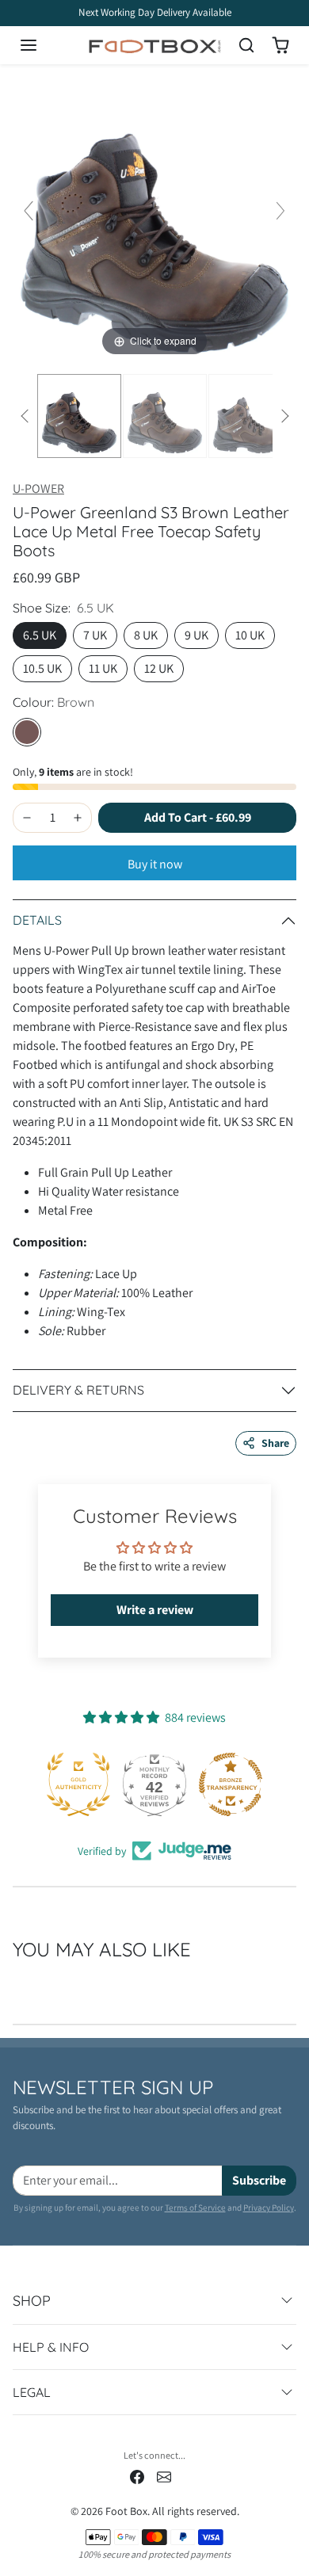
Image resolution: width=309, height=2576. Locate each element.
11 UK (103, 668)
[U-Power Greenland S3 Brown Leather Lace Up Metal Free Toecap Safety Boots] (79, 416)
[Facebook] (137, 2476)
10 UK (250, 635)
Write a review (155, 1610)
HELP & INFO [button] (51, 2347)
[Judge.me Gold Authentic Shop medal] (78, 1784)
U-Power (38, 488)
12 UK (159, 668)
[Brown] (27, 732)
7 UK (95, 635)
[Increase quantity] (78, 818)
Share (275, 1443)
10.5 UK (42, 668)
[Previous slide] (29, 211)
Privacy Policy (269, 2208)
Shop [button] (32, 2301)
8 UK (146, 635)
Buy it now (155, 864)
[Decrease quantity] (27, 818)
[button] (44, 45)
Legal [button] (32, 2392)
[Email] (164, 2476)
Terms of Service (195, 2208)
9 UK (196, 635)
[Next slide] (280, 211)
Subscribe (259, 2180)
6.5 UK (40, 635)
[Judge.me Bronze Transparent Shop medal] (231, 1784)
